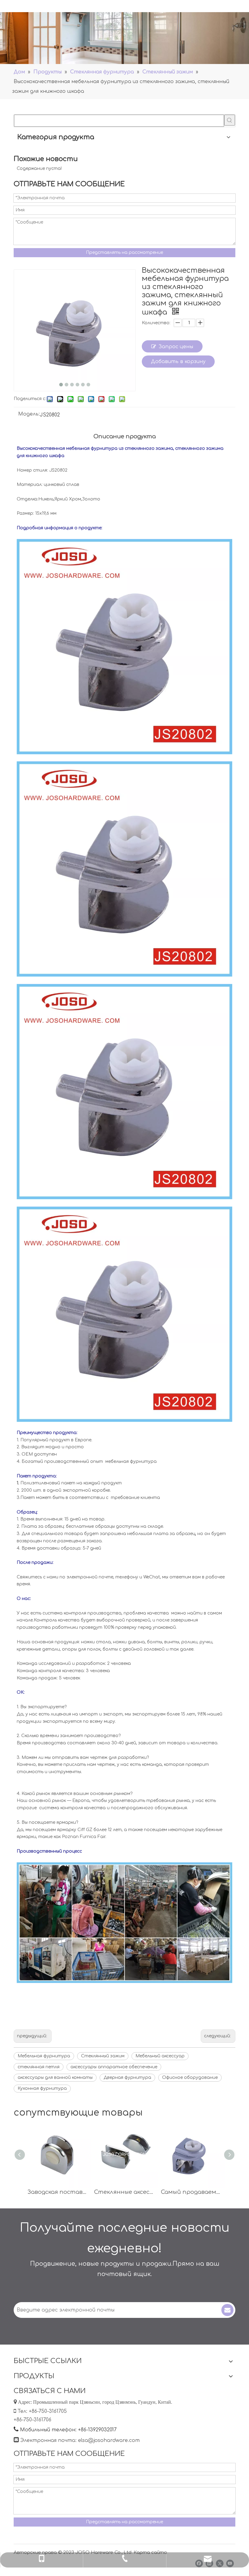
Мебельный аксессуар (160, 2056)
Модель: (29, 414)
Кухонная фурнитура (42, 2088)
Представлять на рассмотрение (124, 253)
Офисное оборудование (190, 2078)
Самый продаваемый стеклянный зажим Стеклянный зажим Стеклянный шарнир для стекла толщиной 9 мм (191, 2192)
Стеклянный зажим (103, 2056)
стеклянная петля (39, 2067)
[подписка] (227, 2310)
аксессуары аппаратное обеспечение (114, 2067)
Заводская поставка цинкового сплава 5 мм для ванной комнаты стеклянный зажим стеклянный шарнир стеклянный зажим (58, 2192)
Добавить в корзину (178, 362)
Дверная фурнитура (127, 2078)
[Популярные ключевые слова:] (230, 120)
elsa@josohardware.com (109, 2440)
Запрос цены (176, 347)
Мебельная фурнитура (44, 2056)
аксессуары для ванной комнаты (55, 2078)
